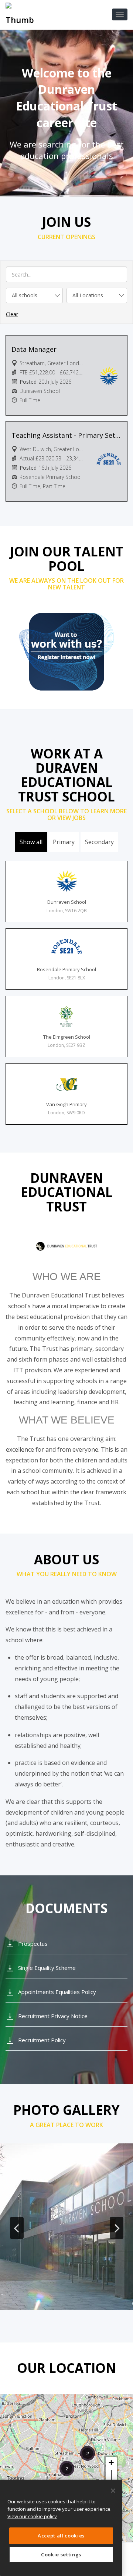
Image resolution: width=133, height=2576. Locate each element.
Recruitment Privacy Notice (53, 2016)
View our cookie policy (32, 2516)
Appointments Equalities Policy (57, 1992)
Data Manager (34, 349)
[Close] (113, 2491)
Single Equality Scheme (47, 1968)
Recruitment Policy (42, 2040)
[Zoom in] (111, 2463)
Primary (64, 842)
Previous (17, 2228)
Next (116, 2228)
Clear (12, 314)
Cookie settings (61, 2554)
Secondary (99, 842)
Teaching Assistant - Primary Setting (66, 435)
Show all (31, 842)
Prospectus (33, 1944)
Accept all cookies (61, 2536)
